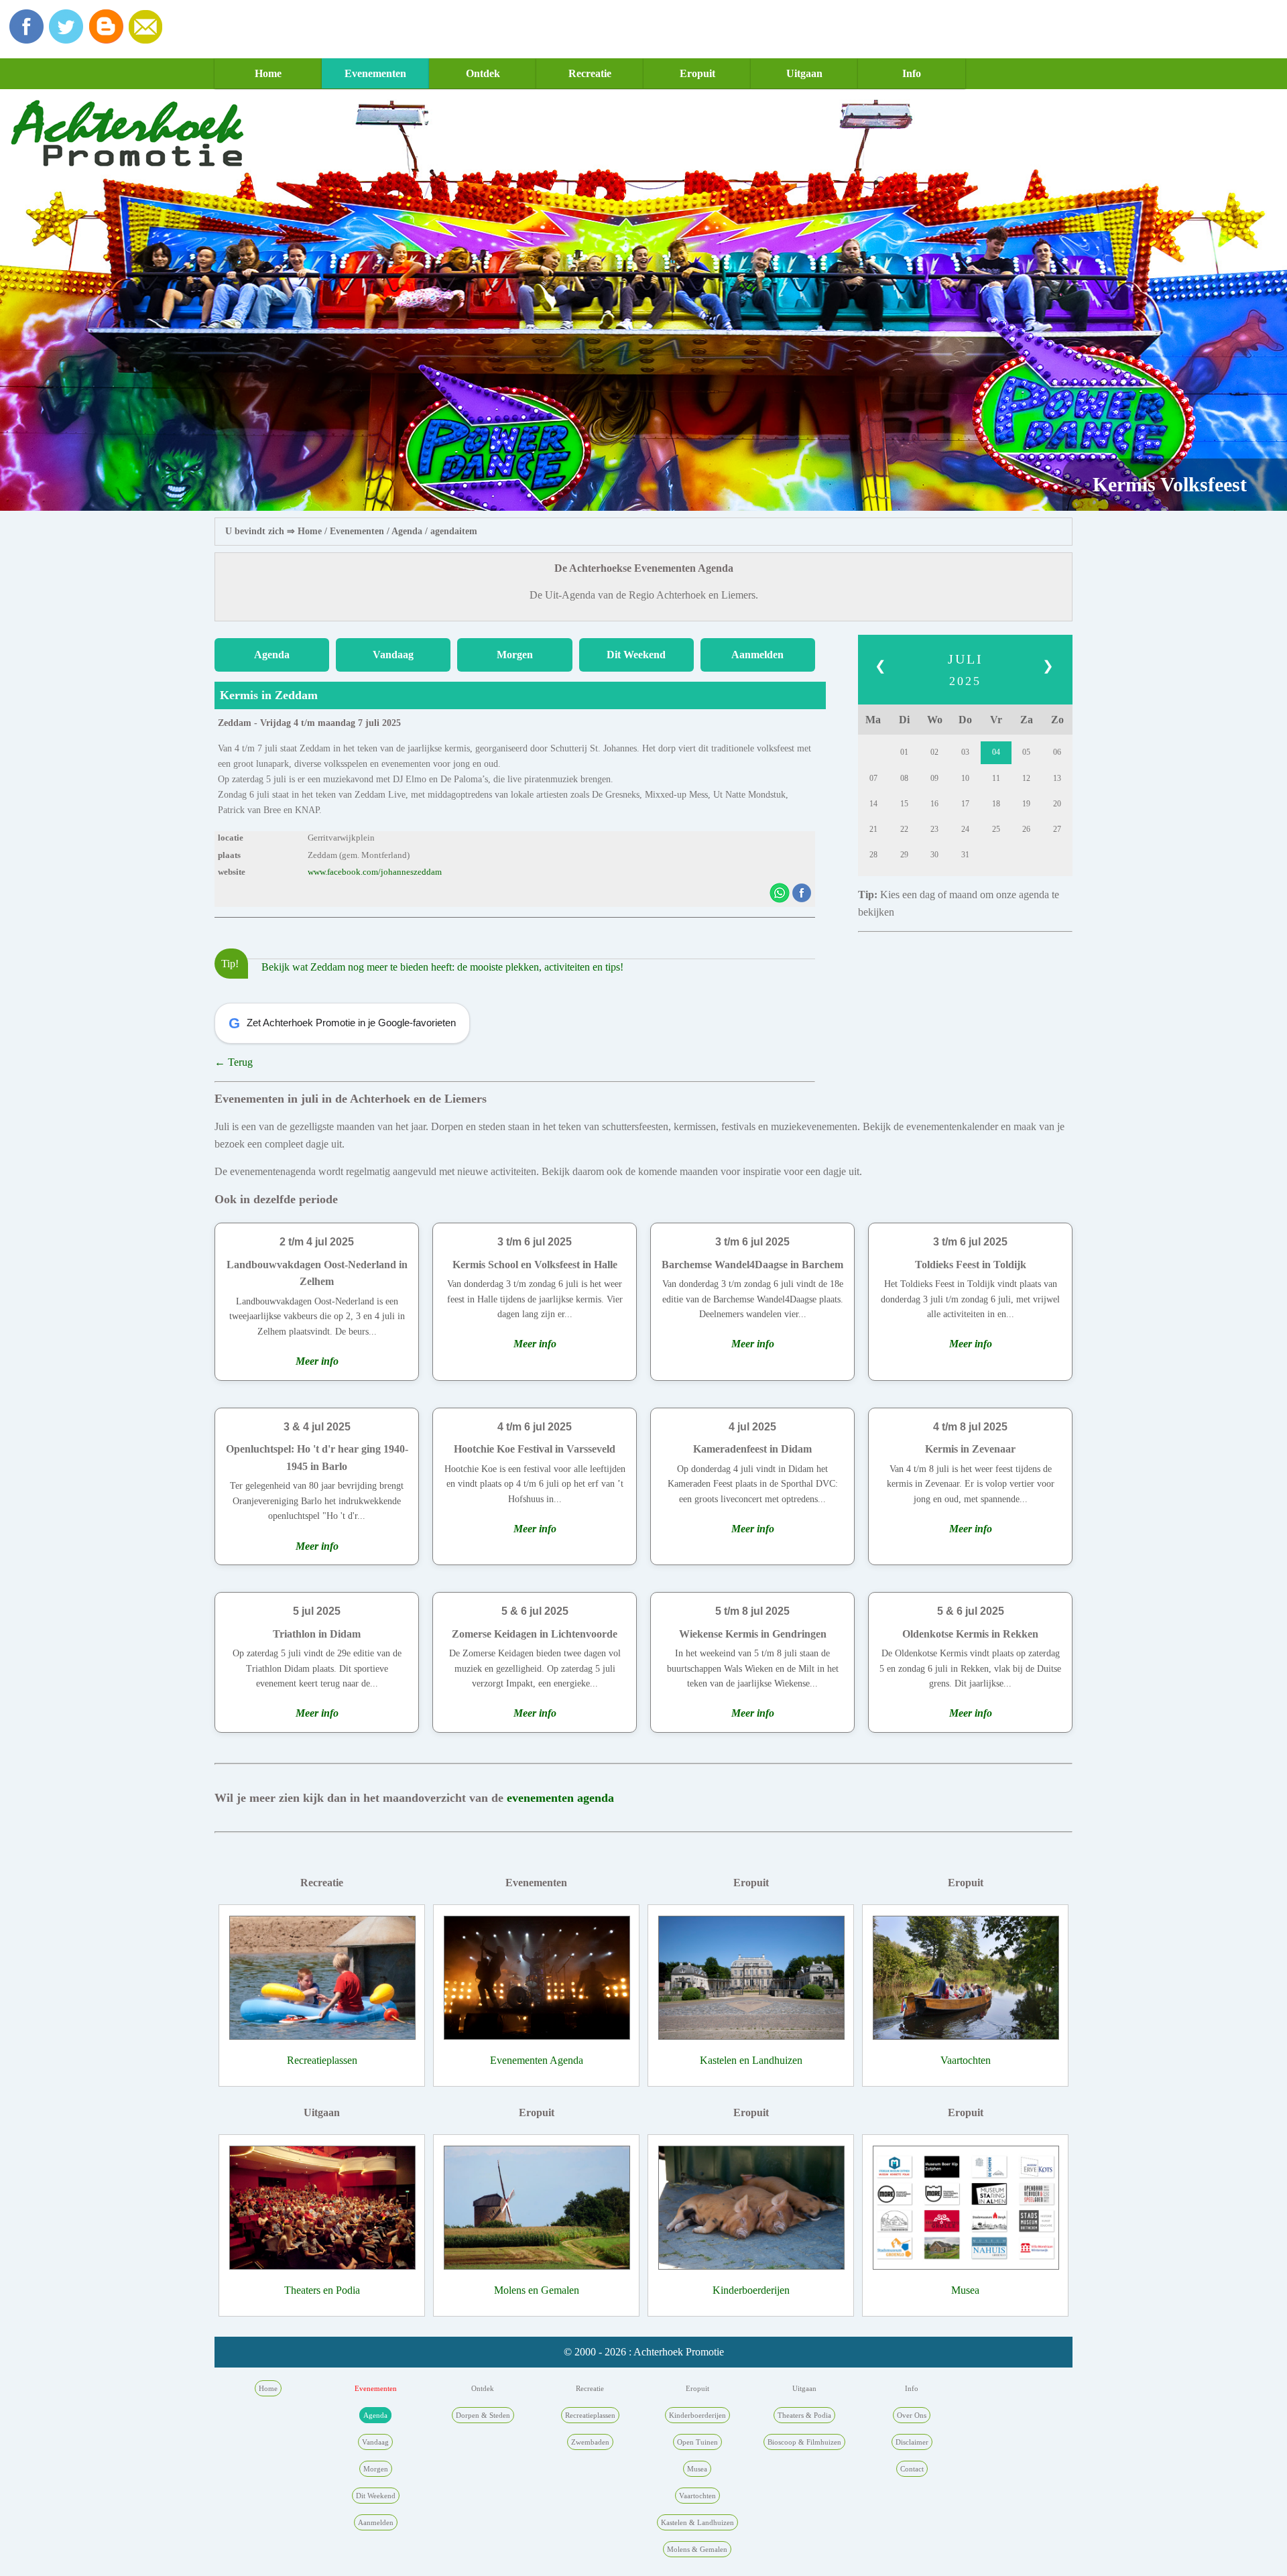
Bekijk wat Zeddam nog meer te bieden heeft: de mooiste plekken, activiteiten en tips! (442, 967)
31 (965, 855)
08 (904, 778)
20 (1057, 804)
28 (873, 855)
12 (1026, 778)
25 (996, 829)
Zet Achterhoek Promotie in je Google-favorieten (342, 1023)
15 (904, 804)
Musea (965, 2290)
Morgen (515, 655)
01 (904, 752)
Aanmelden (757, 655)
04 (996, 752)
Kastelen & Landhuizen (697, 2522)
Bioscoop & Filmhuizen (804, 2442)
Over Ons (912, 2415)
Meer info (317, 1361)
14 (873, 804)
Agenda (407, 531)
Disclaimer (912, 2442)
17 (965, 804)
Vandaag (393, 655)
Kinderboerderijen (751, 2290)
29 (904, 855)
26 (1026, 829)
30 (934, 855)
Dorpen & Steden (483, 2415)
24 (965, 829)
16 (934, 804)
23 (934, 829)
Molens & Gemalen (697, 2549)
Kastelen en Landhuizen (751, 2060)
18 (996, 804)
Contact (912, 2469)
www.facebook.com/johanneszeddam (375, 872)
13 (1057, 778)
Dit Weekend (636, 655)
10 (965, 778)
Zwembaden (590, 2442)
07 (873, 778)
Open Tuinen (697, 2442)
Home (268, 73)
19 (1026, 804)
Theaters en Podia (322, 2290)
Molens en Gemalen (537, 2290)
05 (1026, 752)
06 (1057, 752)
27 (1057, 829)
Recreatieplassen (322, 2060)
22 (904, 829)
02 (934, 752)
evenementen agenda (560, 1798)
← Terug (234, 1062)
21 (873, 829)
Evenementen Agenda (537, 2060)
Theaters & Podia (804, 2415)
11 (996, 778)
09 (934, 778)
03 (965, 752)
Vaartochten (966, 2060)
